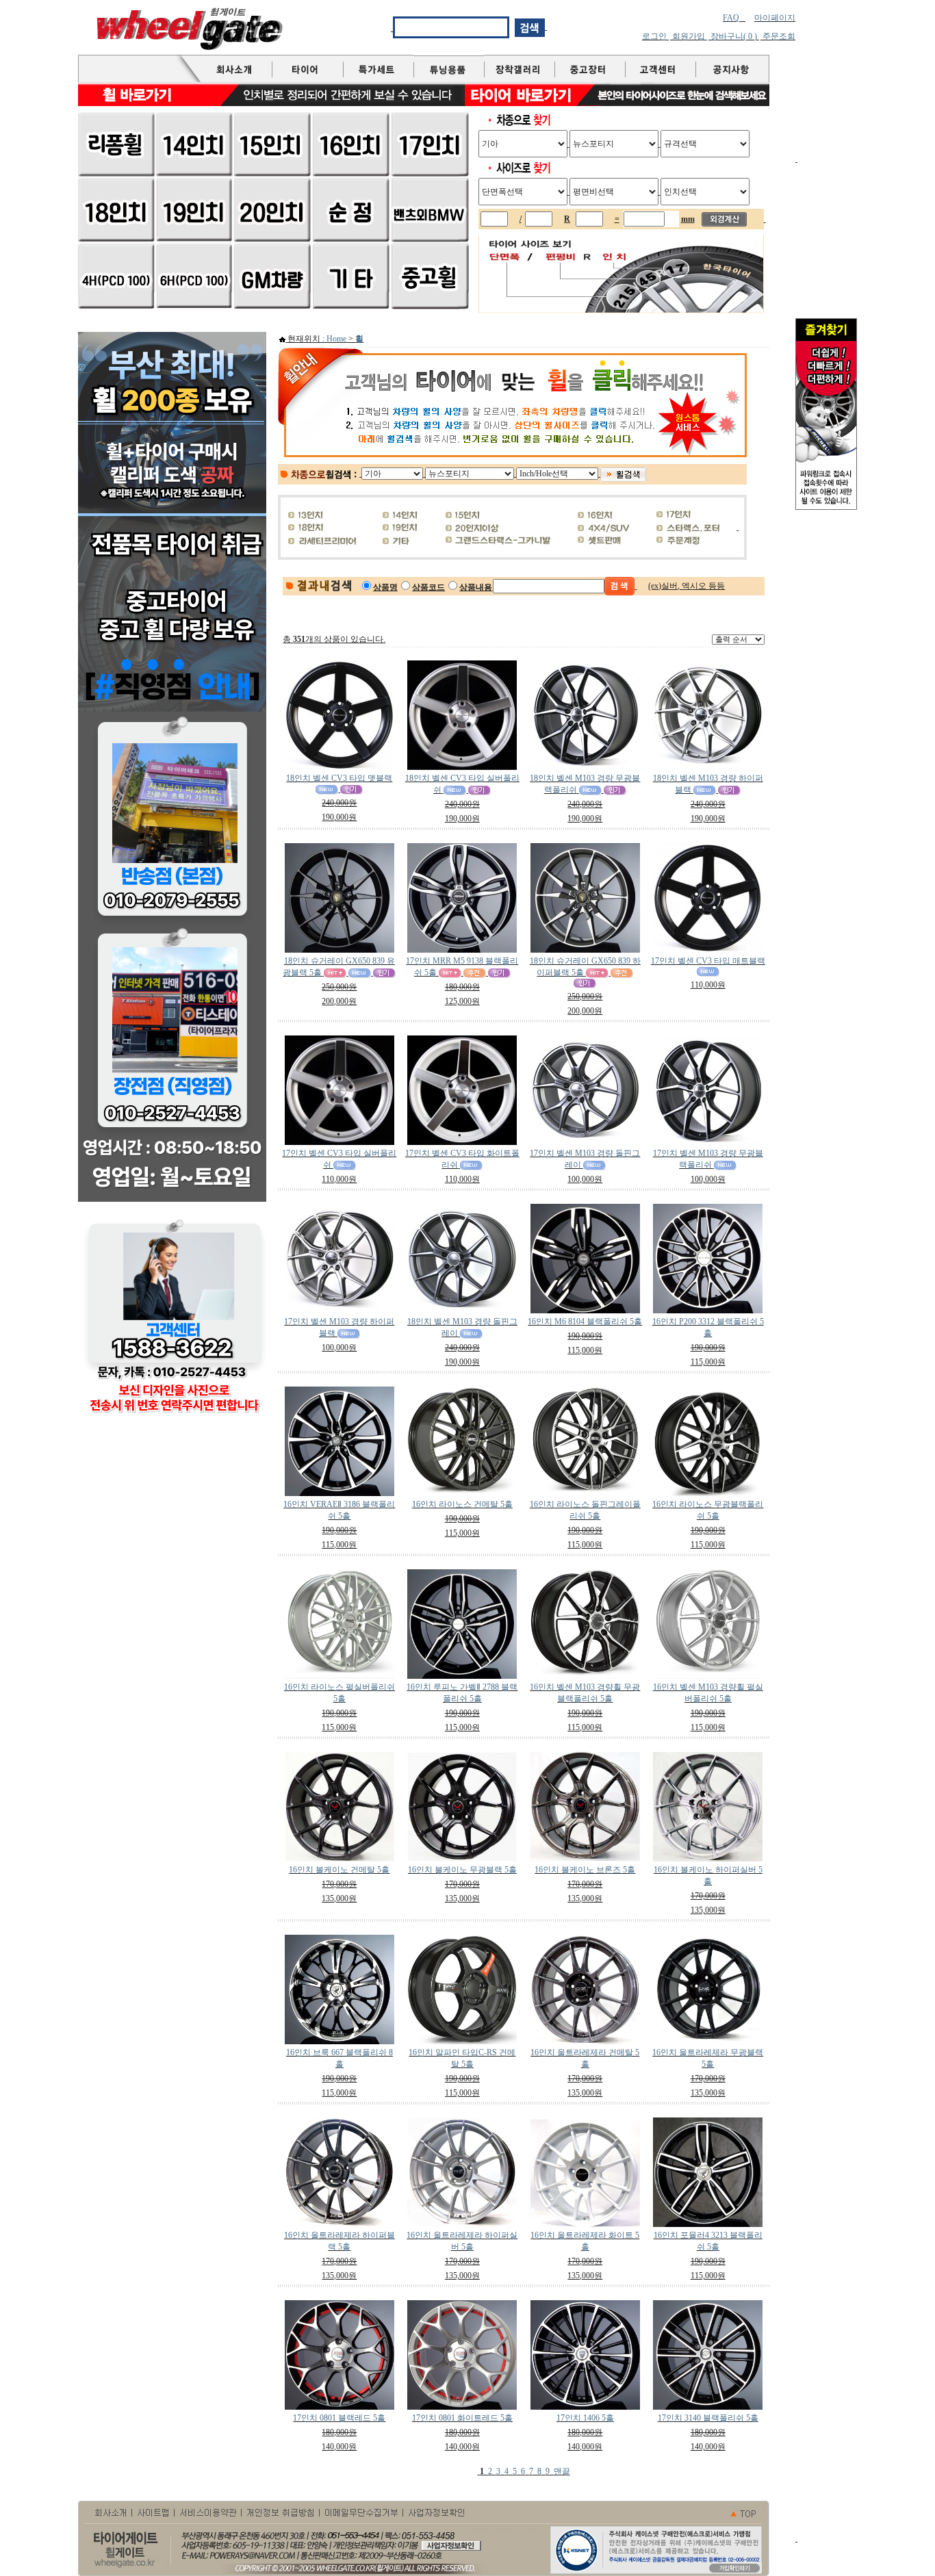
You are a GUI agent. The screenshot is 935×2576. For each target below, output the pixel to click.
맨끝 (562, 2471)
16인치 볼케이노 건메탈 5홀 (339, 1870)
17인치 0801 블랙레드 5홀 (339, 2418)
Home (336, 339)
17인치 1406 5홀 (585, 2418)
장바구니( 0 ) (734, 36)
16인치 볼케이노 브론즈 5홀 (585, 1870)
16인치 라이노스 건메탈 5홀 (462, 1504)
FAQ (731, 18)
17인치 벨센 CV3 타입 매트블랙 (708, 961)
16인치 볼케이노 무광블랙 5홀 (462, 1870)
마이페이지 (775, 18)
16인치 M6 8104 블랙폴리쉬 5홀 (585, 1322)
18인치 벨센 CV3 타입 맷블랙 (339, 778)
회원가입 (689, 36)
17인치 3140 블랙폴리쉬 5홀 (708, 2418)
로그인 (654, 36)
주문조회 (779, 36)
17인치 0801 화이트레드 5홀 (462, 2418)
